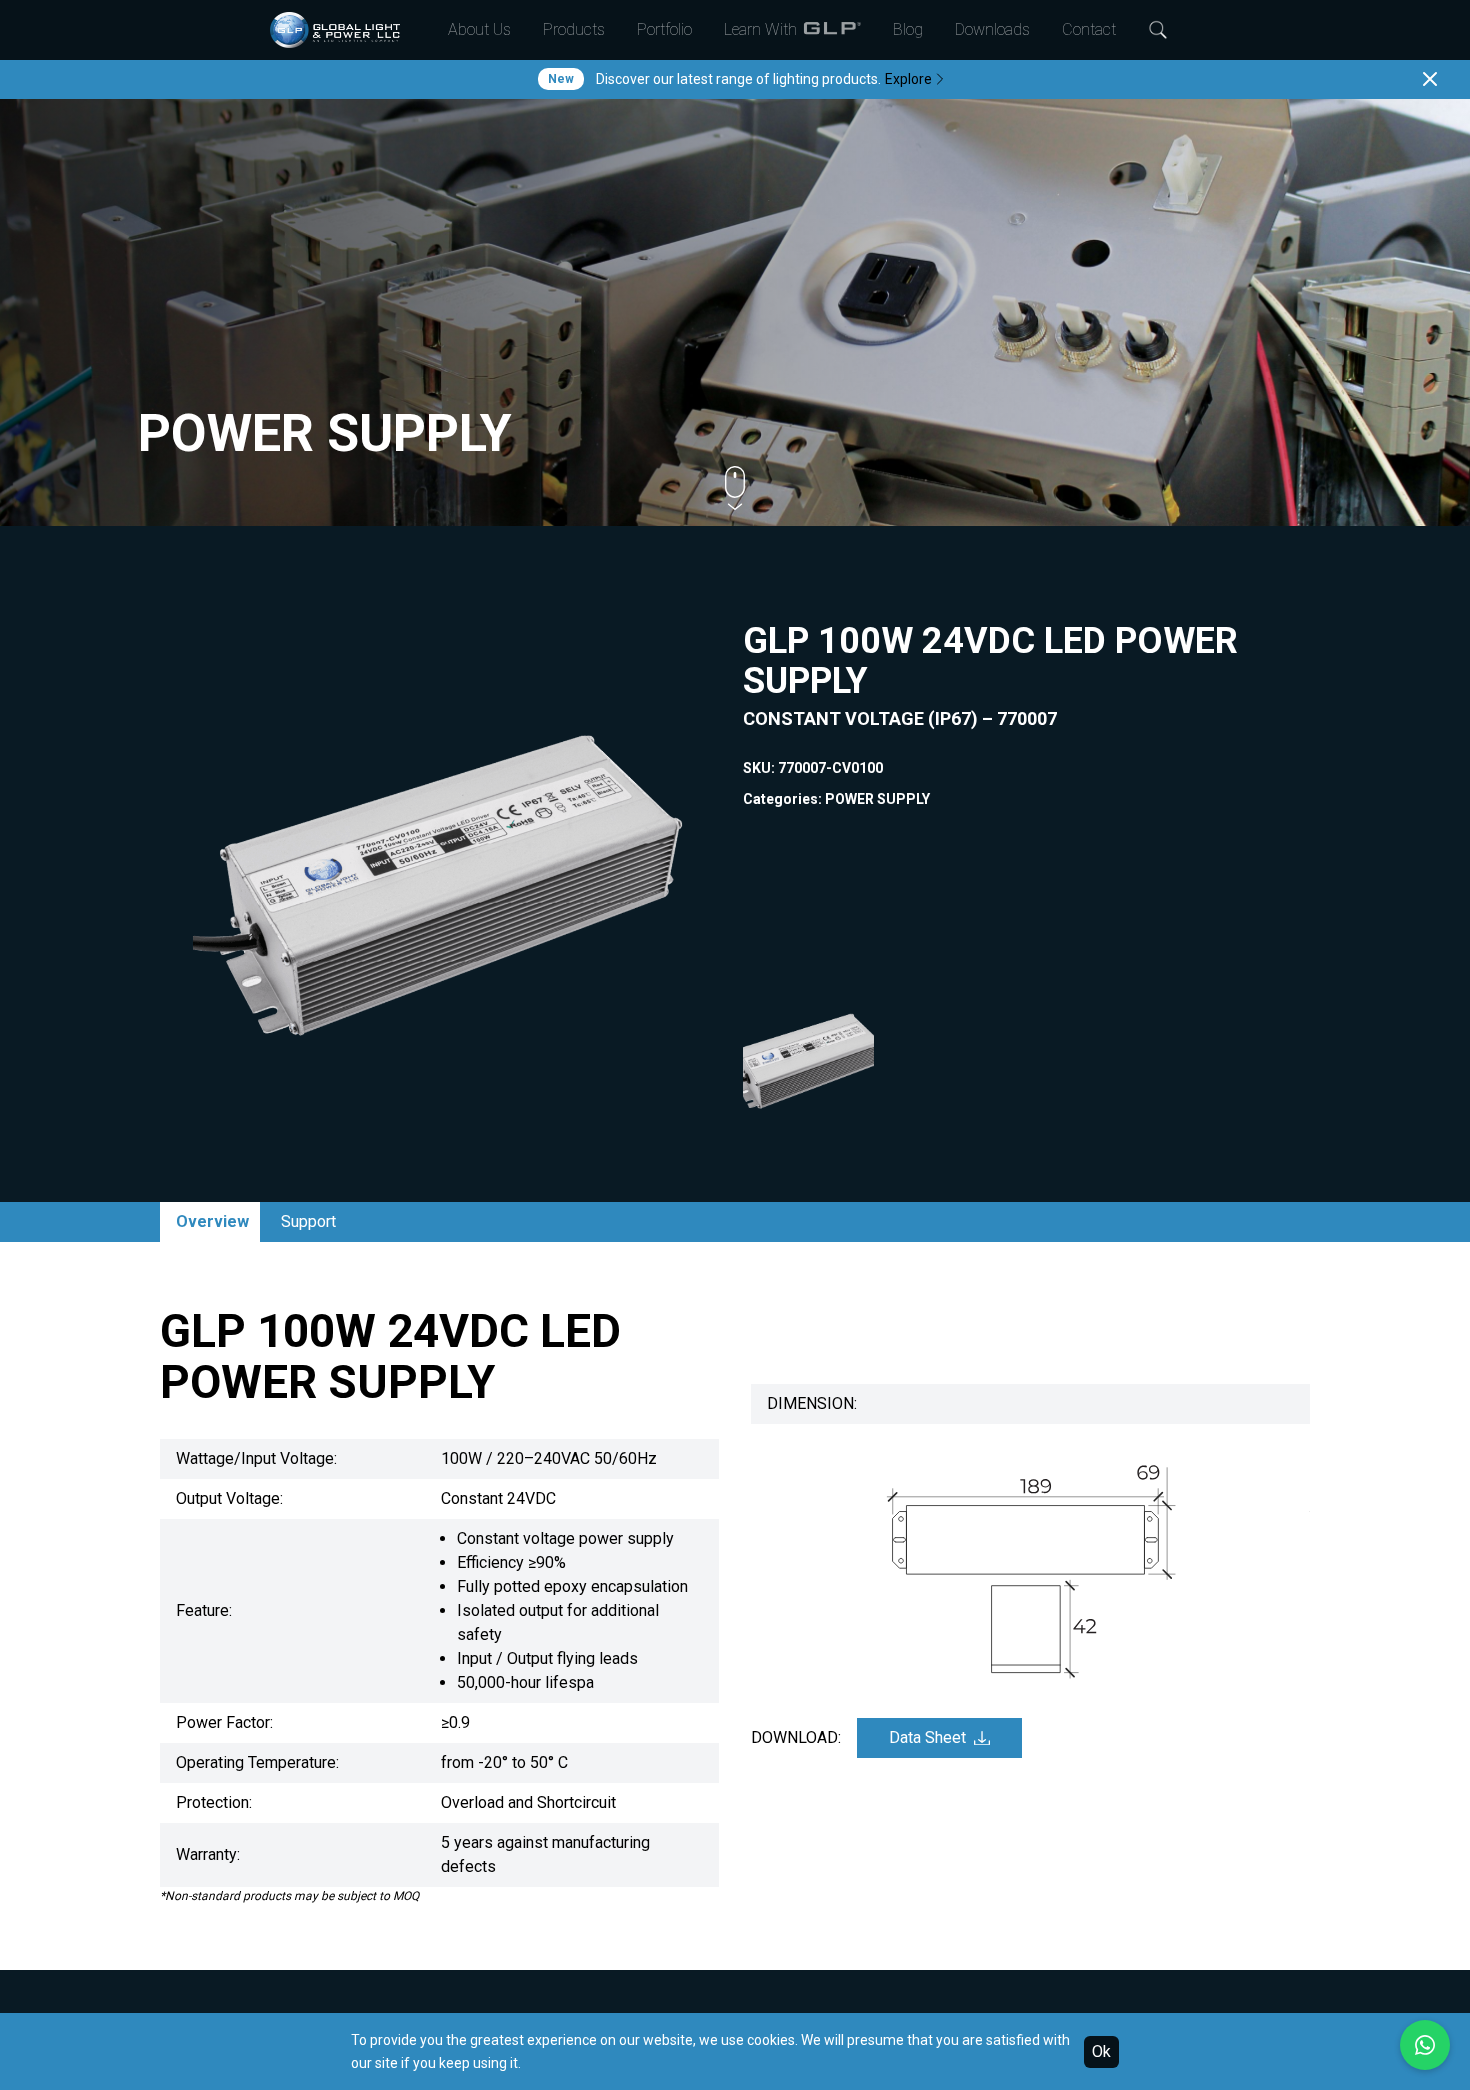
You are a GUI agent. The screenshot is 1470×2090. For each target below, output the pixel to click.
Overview (212, 1221)
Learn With (760, 29)
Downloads (992, 29)
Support (308, 1221)
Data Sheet (927, 1737)
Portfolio (664, 29)
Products (574, 29)
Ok (1101, 2051)
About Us (479, 29)
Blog (908, 29)
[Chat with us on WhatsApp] (1425, 2045)
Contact (1089, 29)
